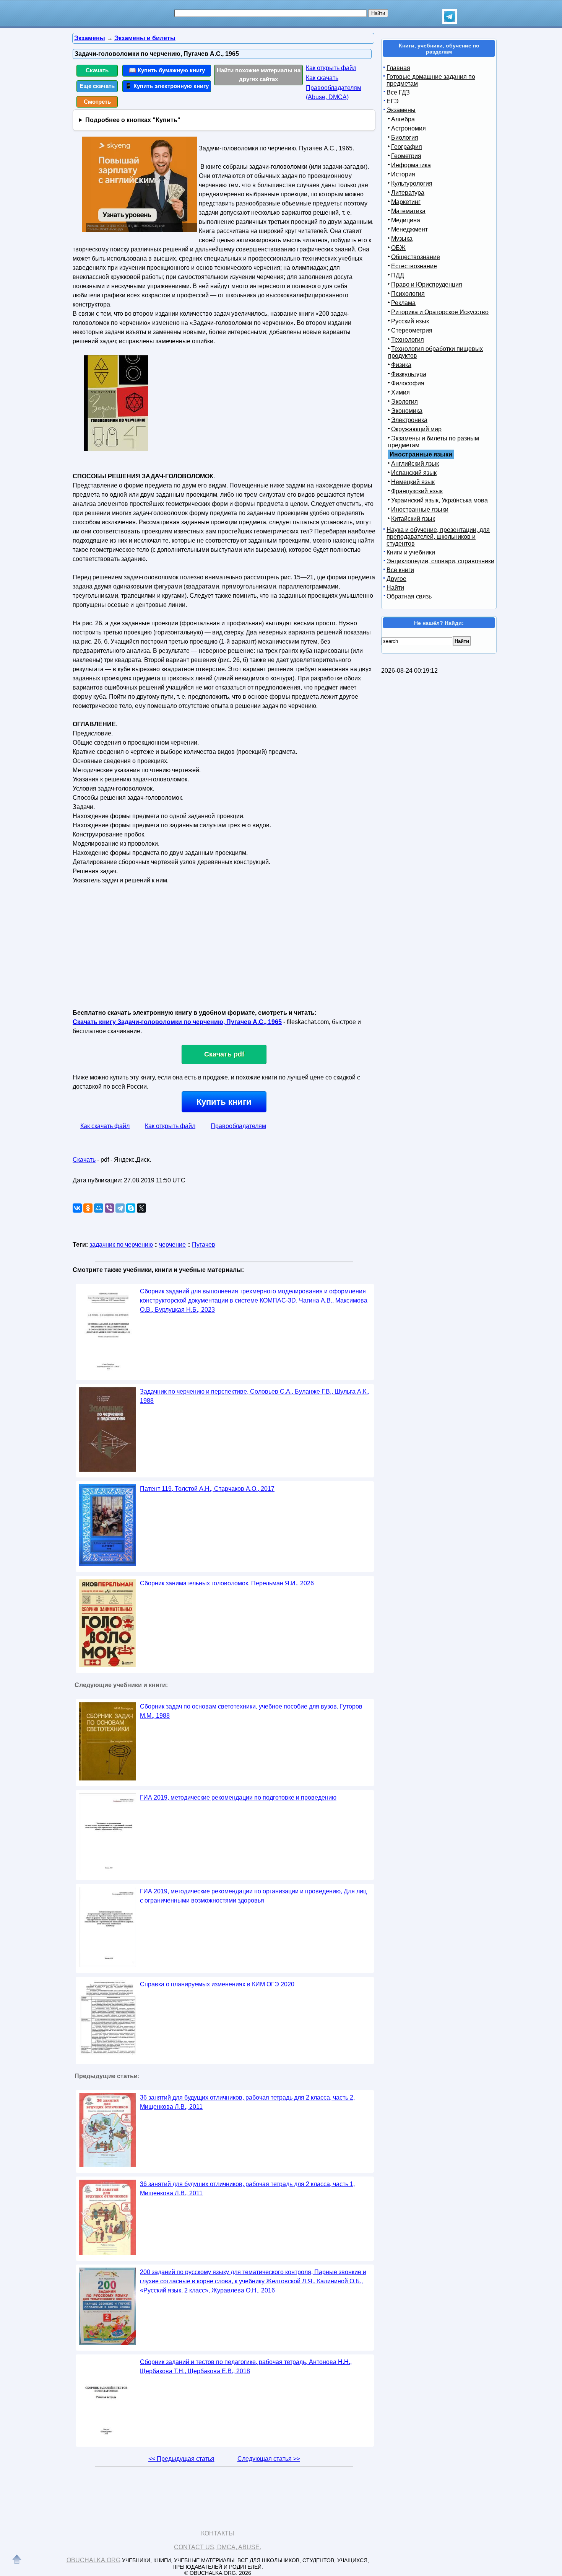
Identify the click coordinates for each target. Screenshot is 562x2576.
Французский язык (417, 491)
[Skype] (131, 1208)
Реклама (403, 303)
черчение (172, 1245)
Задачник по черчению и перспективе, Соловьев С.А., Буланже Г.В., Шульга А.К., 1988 (255, 1396)
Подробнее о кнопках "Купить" (133, 120)
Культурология (412, 183)
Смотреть (97, 102)
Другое (396, 579)
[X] (141, 1208)
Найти (395, 588)
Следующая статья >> (269, 2459)
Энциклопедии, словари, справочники (440, 561)
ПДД (398, 275)
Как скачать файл (105, 1126)
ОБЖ (398, 248)
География (407, 147)
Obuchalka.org (93, 2560)
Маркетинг (406, 202)
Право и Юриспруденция (427, 285)
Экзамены (401, 110)
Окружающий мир (416, 429)
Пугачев (204, 1245)
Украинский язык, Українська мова (439, 500)
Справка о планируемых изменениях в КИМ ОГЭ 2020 (217, 1984)
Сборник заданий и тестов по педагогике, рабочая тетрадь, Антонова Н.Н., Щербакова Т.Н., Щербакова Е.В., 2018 (246, 2366)
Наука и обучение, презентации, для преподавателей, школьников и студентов (438, 537)
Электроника (409, 420)
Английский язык (415, 464)
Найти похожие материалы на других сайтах (259, 75)
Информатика (411, 165)
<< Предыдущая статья (181, 2459)
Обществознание (416, 257)
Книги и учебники (411, 552)
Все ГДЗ (398, 92)
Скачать (97, 70)
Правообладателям (238, 1126)
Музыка (402, 239)
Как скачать (322, 78)
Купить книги (224, 1102)
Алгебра (403, 119)
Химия (400, 392)
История (403, 174)
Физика (401, 365)
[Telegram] (120, 1208)
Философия (408, 383)
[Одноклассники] (88, 1208)
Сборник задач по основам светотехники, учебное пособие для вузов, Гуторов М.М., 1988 (251, 1711)
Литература (408, 193)
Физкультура (409, 374)
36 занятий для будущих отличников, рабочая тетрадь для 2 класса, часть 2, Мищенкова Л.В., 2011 (247, 2102)
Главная (398, 68)
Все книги (400, 570)
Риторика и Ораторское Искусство (440, 312)
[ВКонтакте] (77, 1208)
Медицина (406, 220)
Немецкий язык (413, 482)
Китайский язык (413, 519)
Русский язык (410, 321)
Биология (405, 138)
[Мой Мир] (99, 1208)
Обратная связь (409, 596)
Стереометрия (412, 330)
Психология (408, 294)
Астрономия (409, 128)
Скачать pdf (224, 1054)
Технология (408, 340)
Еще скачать (97, 86)
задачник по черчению (121, 1245)
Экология (404, 402)
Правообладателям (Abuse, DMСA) (334, 92)
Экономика (407, 411)
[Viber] (109, 1208)
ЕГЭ (393, 101)
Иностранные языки (420, 509)
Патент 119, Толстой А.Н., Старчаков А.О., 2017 (207, 1489)
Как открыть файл (331, 68)
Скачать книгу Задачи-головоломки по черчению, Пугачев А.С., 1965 (177, 1022)
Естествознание (414, 266)
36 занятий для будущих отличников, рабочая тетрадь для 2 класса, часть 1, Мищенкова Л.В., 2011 (247, 2189)
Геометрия (406, 156)
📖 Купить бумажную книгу (167, 70)
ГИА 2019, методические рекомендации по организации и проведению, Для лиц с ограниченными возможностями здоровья (253, 1896)
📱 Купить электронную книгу (167, 86)
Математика (408, 211)
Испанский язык (414, 473)
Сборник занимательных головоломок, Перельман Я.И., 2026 (227, 1583)
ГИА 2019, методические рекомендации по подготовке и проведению (238, 1797)
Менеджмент (409, 229)
